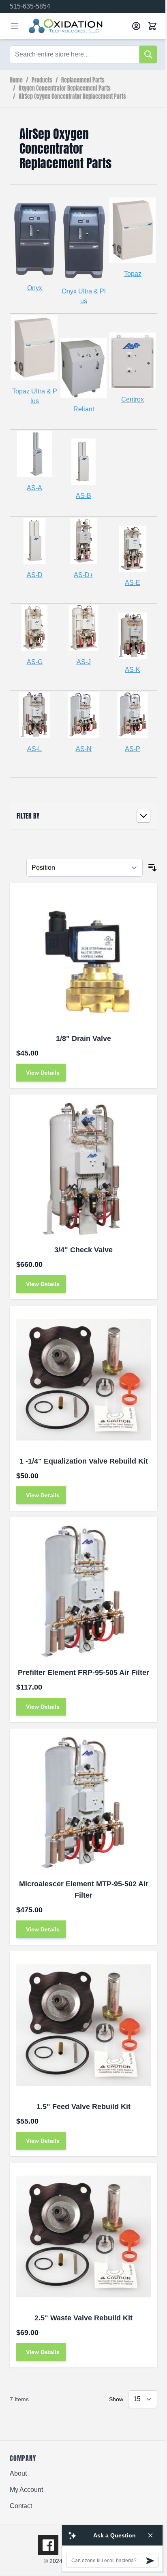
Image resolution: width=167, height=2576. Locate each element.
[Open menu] (15, 26)
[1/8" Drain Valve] (83, 957)
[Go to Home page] (77, 26)
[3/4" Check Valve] (83, 1169)
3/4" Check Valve (83, 1250)
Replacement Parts (83, 80)
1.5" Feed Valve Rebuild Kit (83, 2107)
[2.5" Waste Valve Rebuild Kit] (83, 2237)
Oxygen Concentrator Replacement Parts (65, 89)
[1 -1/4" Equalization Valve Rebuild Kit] (83, 1380)
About (18, 2473)
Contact (21, 2506)
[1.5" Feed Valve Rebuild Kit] (83, 2025)
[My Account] (136, 26)
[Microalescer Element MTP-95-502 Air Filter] (83, 1803)
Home (16, 80)
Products (42, 80)
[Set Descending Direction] (152, 868)
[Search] (148, 54)
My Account (26, 2490)
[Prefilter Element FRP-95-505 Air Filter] (83, 1591)
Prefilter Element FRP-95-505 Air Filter (83, 1672)
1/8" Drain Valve (83, 1038)
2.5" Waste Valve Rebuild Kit (83, 2318)
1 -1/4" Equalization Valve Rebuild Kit (84, 1461)
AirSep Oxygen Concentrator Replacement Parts (72, 97)
